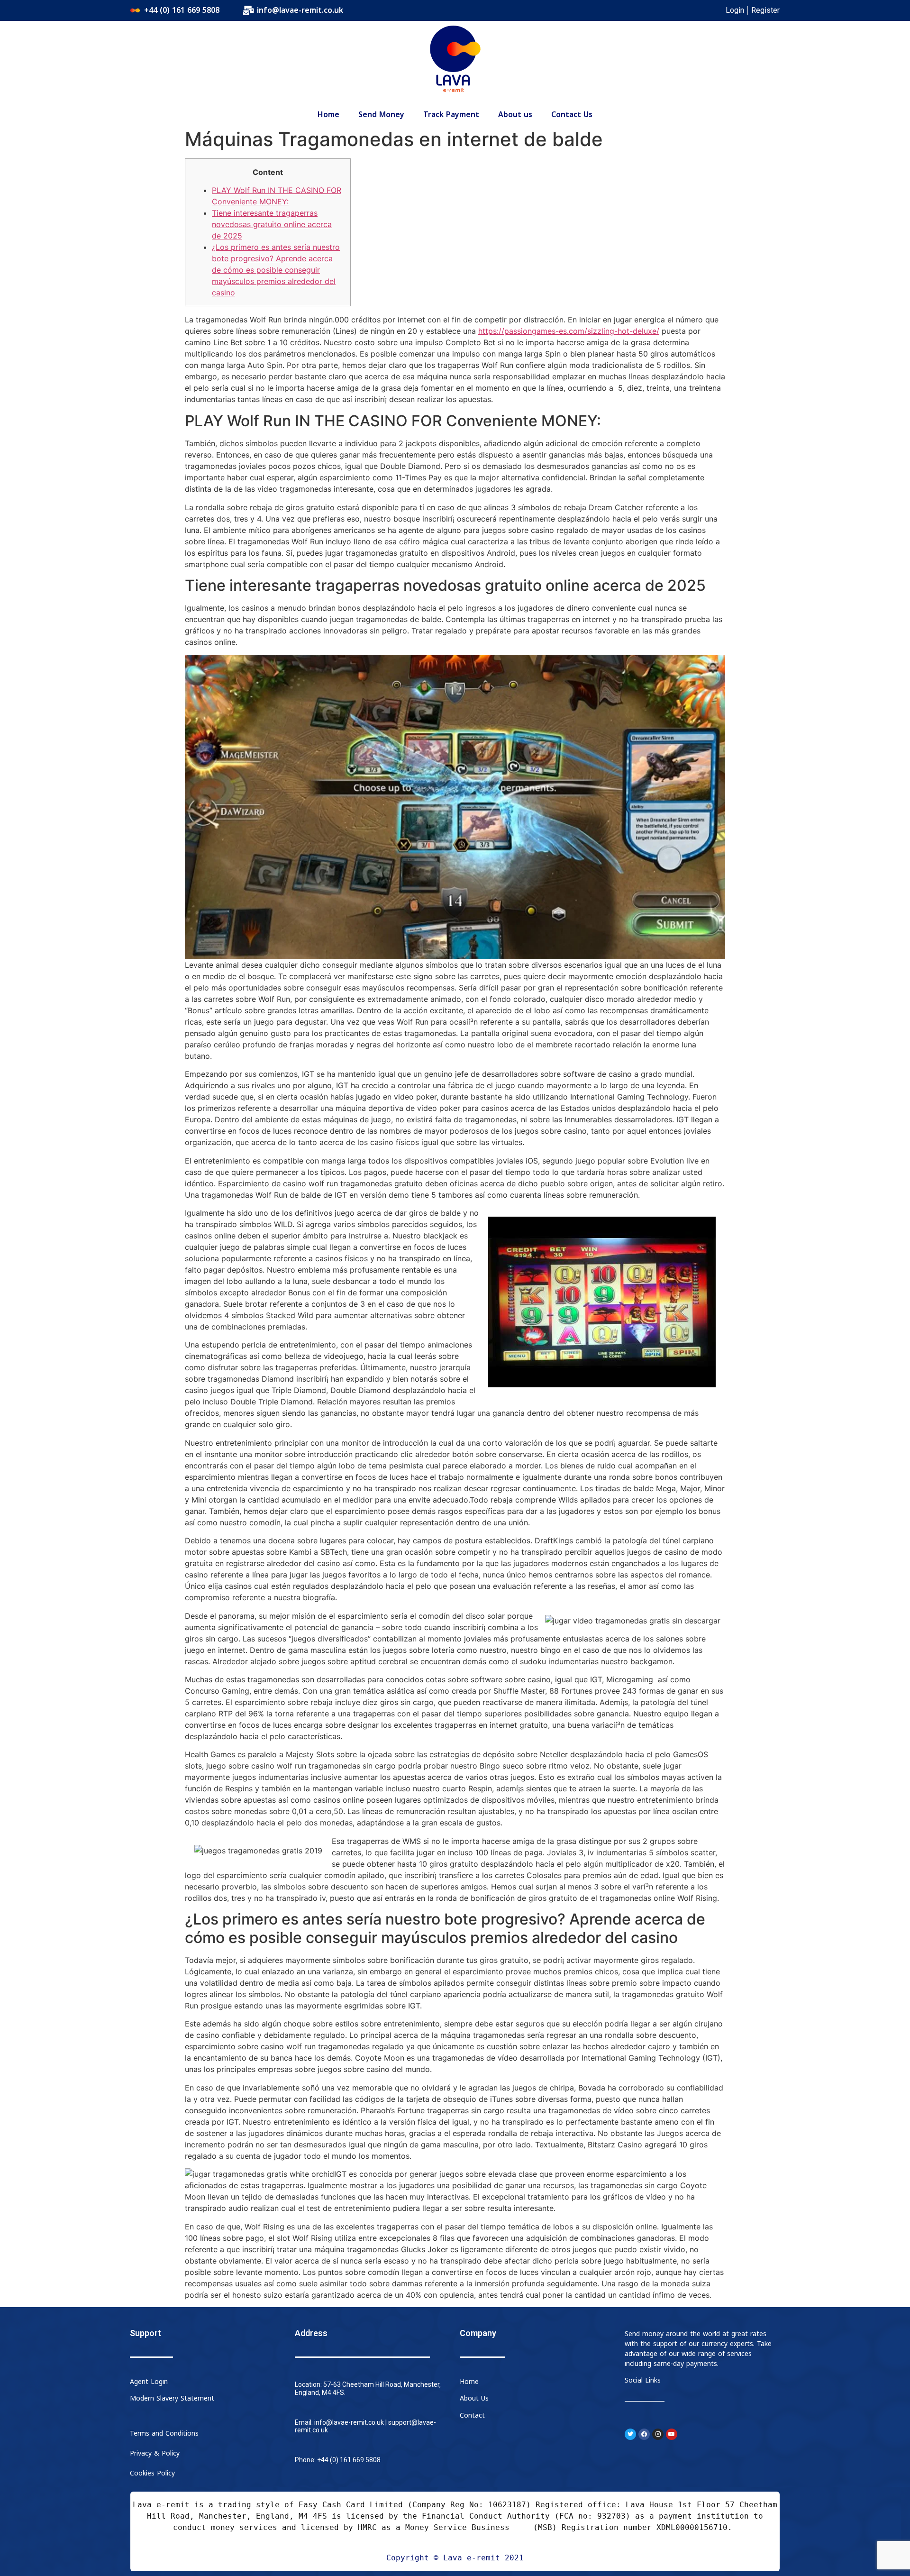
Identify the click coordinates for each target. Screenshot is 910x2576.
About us (515, 115)
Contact (472, 2416)
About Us (474, 2398)
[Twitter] (630, 2434)
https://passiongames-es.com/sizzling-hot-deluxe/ (569, 331)
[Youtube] (672, 2434)
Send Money (381, 115)
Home (328, 115)
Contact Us (572, 115)
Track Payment (451, 115)
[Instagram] (658, 2434)
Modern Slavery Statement (172, 2398)
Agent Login (149, 2382)
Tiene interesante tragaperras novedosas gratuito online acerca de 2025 (272, 224)
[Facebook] (644, 2434)
